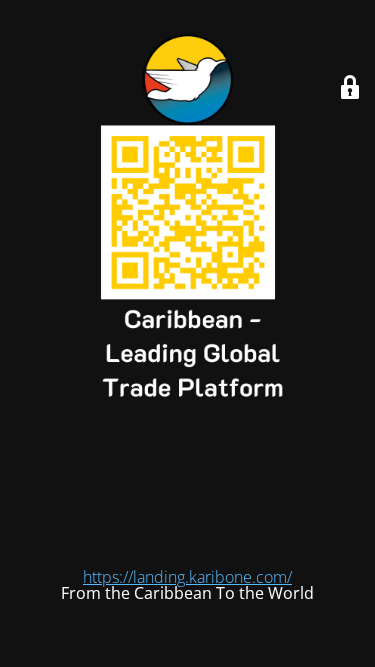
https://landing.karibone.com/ (187, 577)
